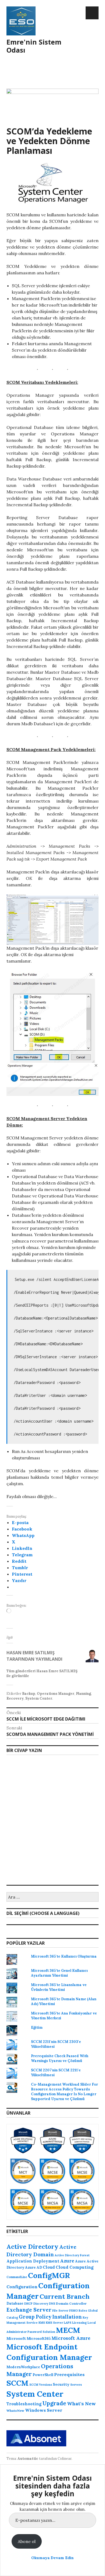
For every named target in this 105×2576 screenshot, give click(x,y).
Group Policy (35, 2317)
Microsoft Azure (71, 2338)
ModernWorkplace (23, 2367)
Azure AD (34, 2267)
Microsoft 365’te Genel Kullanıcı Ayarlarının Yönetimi (59, 1973)
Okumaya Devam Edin (52, 2558)
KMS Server (54, 2323)
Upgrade (54, 2403)
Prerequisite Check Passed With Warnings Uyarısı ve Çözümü (60, 2058)
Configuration (22, 2287)
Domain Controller (71, 2303)
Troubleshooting (24, 2404)
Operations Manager (56, 1694)
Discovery (41, 2304)
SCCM (17, 2383)
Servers (76, 2385)
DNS (52, 2304)
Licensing (79, 2323)
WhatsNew (15, 2411)
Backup (29, 1694)
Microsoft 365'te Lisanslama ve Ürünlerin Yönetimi (59, 1987)
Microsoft (16, 2338)
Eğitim (37, 2027)
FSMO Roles (78, 2311)
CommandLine (17, 2277)
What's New (81, 2404)
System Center (39, 1698)
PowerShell (43, 2375)
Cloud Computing (75, 2267)
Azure (67, 2261)
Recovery (15, 1698)
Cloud (49, 2267)
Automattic (28, 2459)
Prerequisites (69, 2374)
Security (61, 2384)
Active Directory (32, 2247)
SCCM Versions (41, 2385)
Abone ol (27, 2541)
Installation (67, 2317)
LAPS (68, 2323)
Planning (83, 1694)
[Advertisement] (52, 93)
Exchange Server (29, 2310)
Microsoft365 (39, 2339)
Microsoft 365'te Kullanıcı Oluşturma (64, 1956)
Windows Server (44, 2410)
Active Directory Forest (72, 2255)
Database (15, 2303)
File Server (60, 2311)
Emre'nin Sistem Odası (34, 46)
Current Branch (65, 2296)
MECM (68, 2330)
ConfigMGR (49, 2275)
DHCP (28, 2304)
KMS (42, 2323)
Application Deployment (33, 2261)
